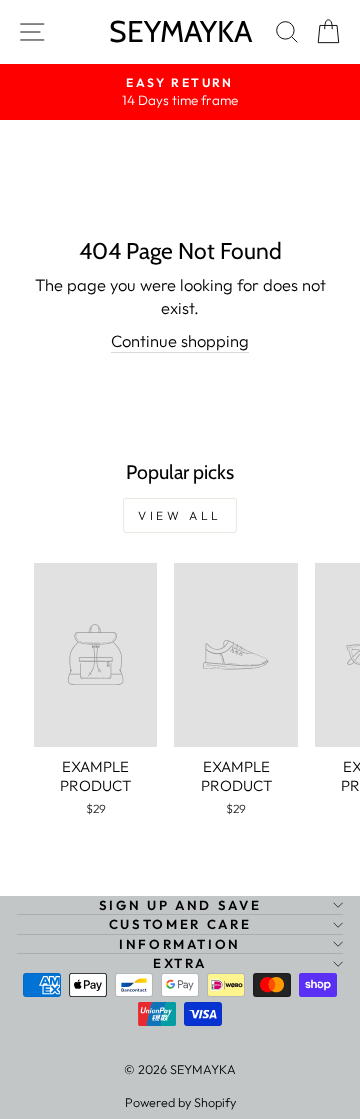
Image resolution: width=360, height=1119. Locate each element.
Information (180, 944)
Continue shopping (180, 340)
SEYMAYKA (180, 31)
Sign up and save (180, 905)
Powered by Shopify (180, 1102)
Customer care (180, 924)
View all (180, 515)
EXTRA (180, 963)
